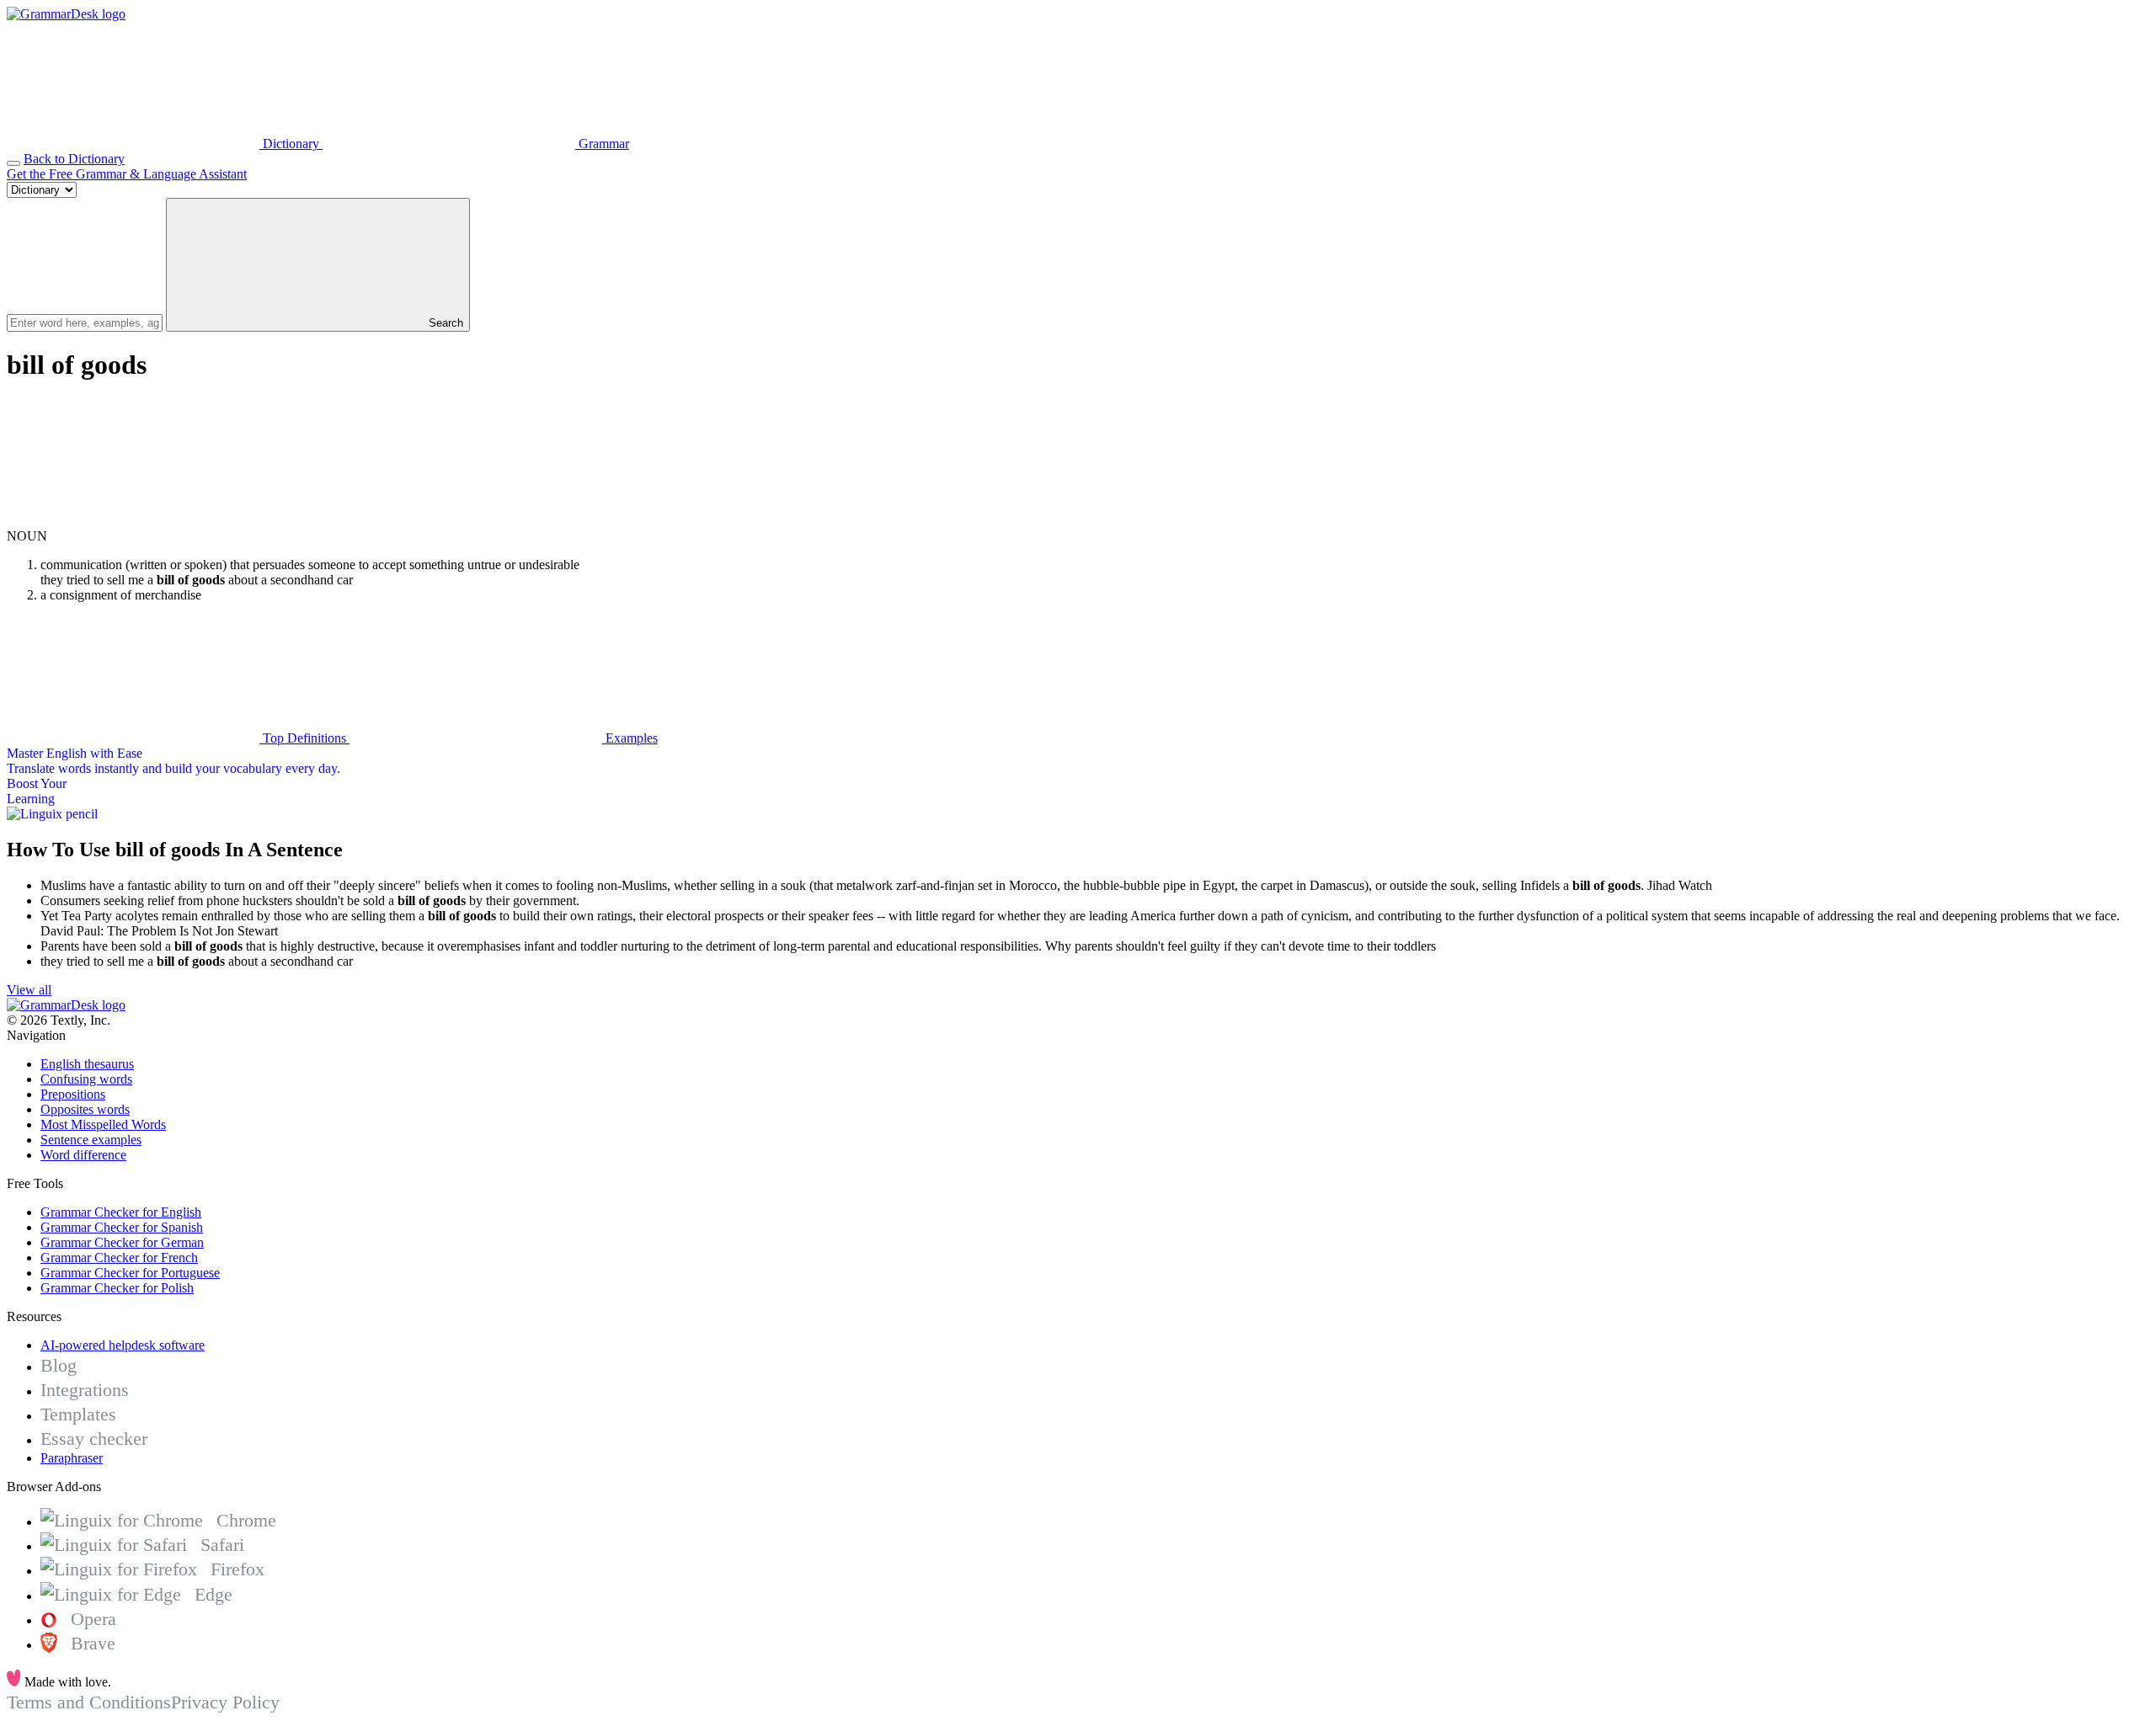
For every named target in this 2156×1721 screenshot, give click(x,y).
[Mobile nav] (13, 163)
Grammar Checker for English (121, 1212)
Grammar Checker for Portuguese (130, 1273)
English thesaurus (87, 1064)
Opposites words (85, 1109)
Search (444, 323)
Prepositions (73, 1094)
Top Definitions (304, 738)
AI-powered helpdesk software (123, 1345)
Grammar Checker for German (122, 1242)
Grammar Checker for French (119, 1257)
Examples (630, 738)
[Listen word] (133, 521)
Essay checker (94, 1439)
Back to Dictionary (74, 159)
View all (29, 990)
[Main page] (66, 14)
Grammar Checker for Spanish (122, 1227)
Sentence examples (91, 1140)
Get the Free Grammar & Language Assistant (127, 174)
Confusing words (86, 1079)
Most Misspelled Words (103, 1124)
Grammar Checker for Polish (117, 1288)
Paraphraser (72, 1458)
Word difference (83, 1155)
